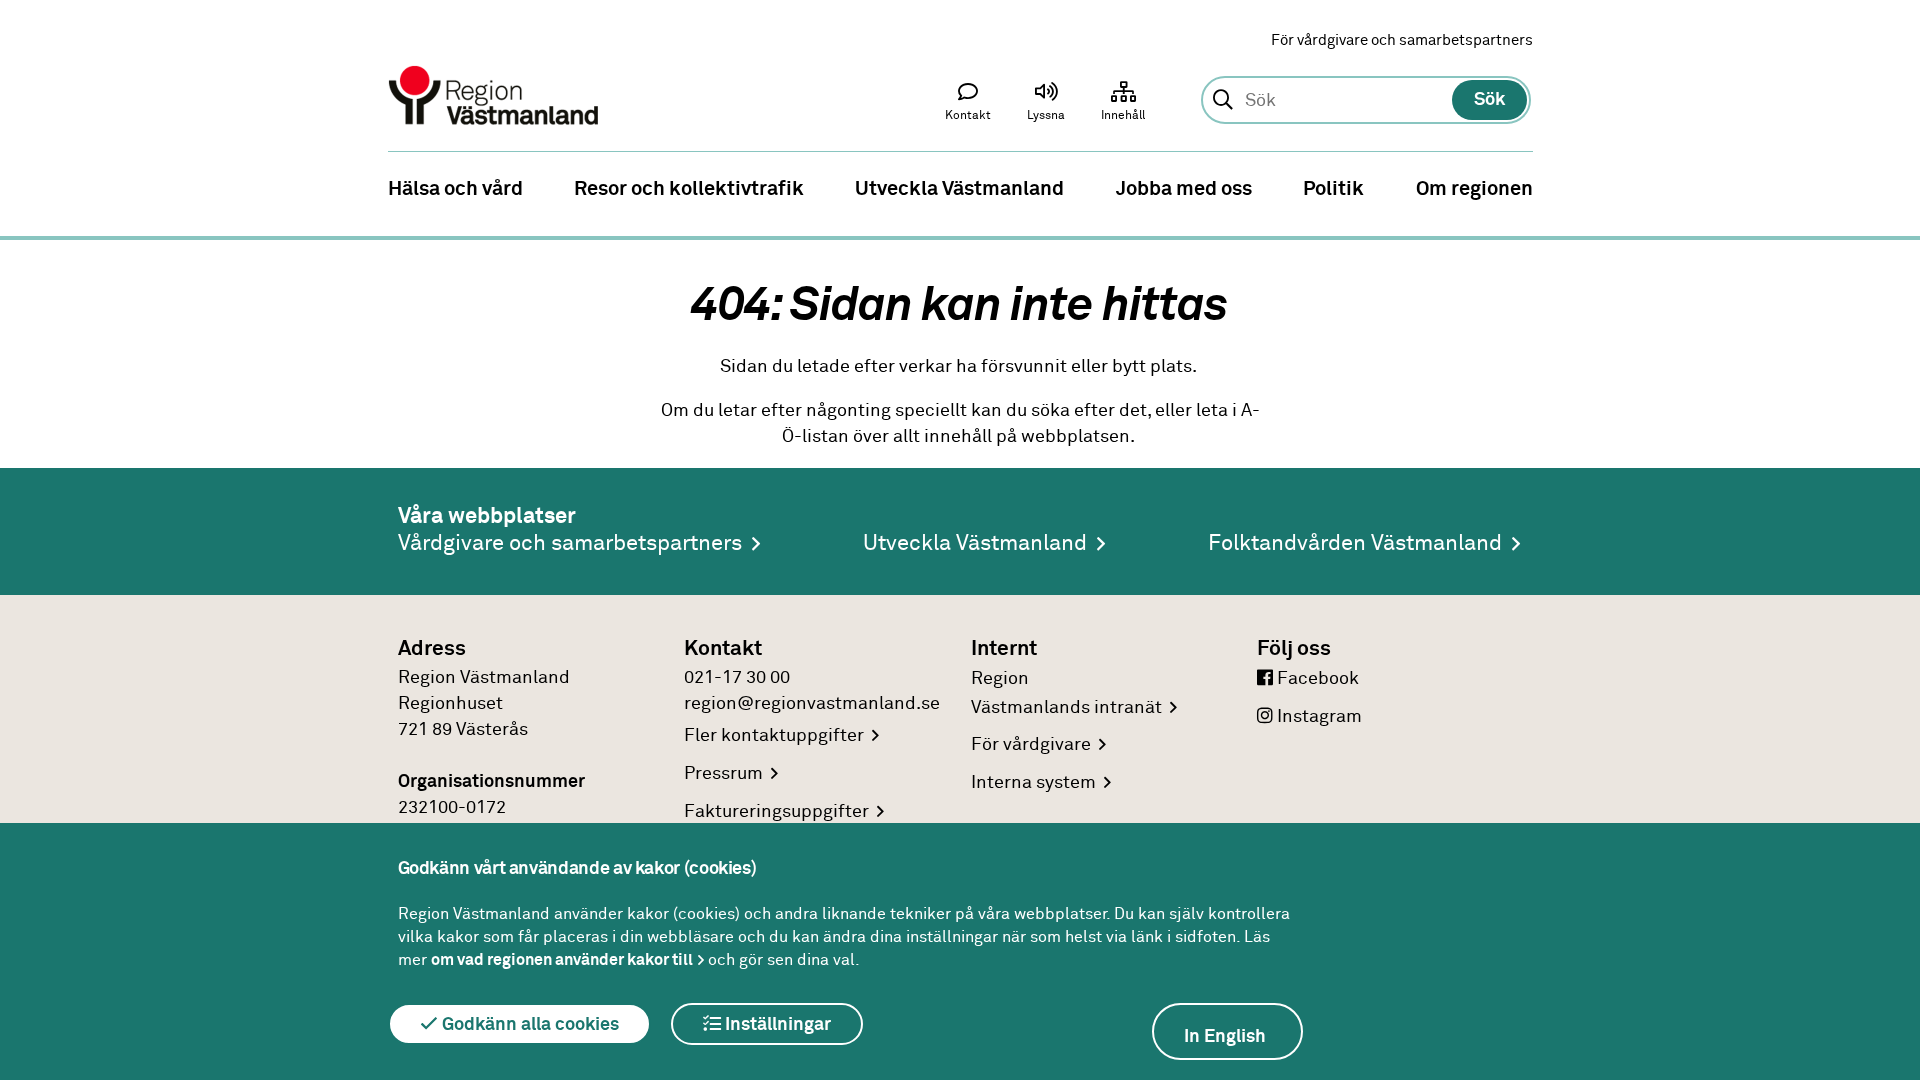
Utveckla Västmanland (975, 544)
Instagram (1317, 717)
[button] (1046, 106)
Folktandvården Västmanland (1355, 544)
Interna (1033, 783)
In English (1225, 1037)
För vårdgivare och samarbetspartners (1402, 40)
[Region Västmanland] (495, 67)
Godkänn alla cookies (528, 1025)
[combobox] (1365, 101)
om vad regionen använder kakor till (562, 960)
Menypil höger (1890, 187)
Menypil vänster (30, 187)
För (1031, 745)
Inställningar (776, 1025)
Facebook (1316, 679)
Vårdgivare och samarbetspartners (570, 544)
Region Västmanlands (1066, 693)
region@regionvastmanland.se (812, 704)
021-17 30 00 (737, 678)
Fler (774, 736)
